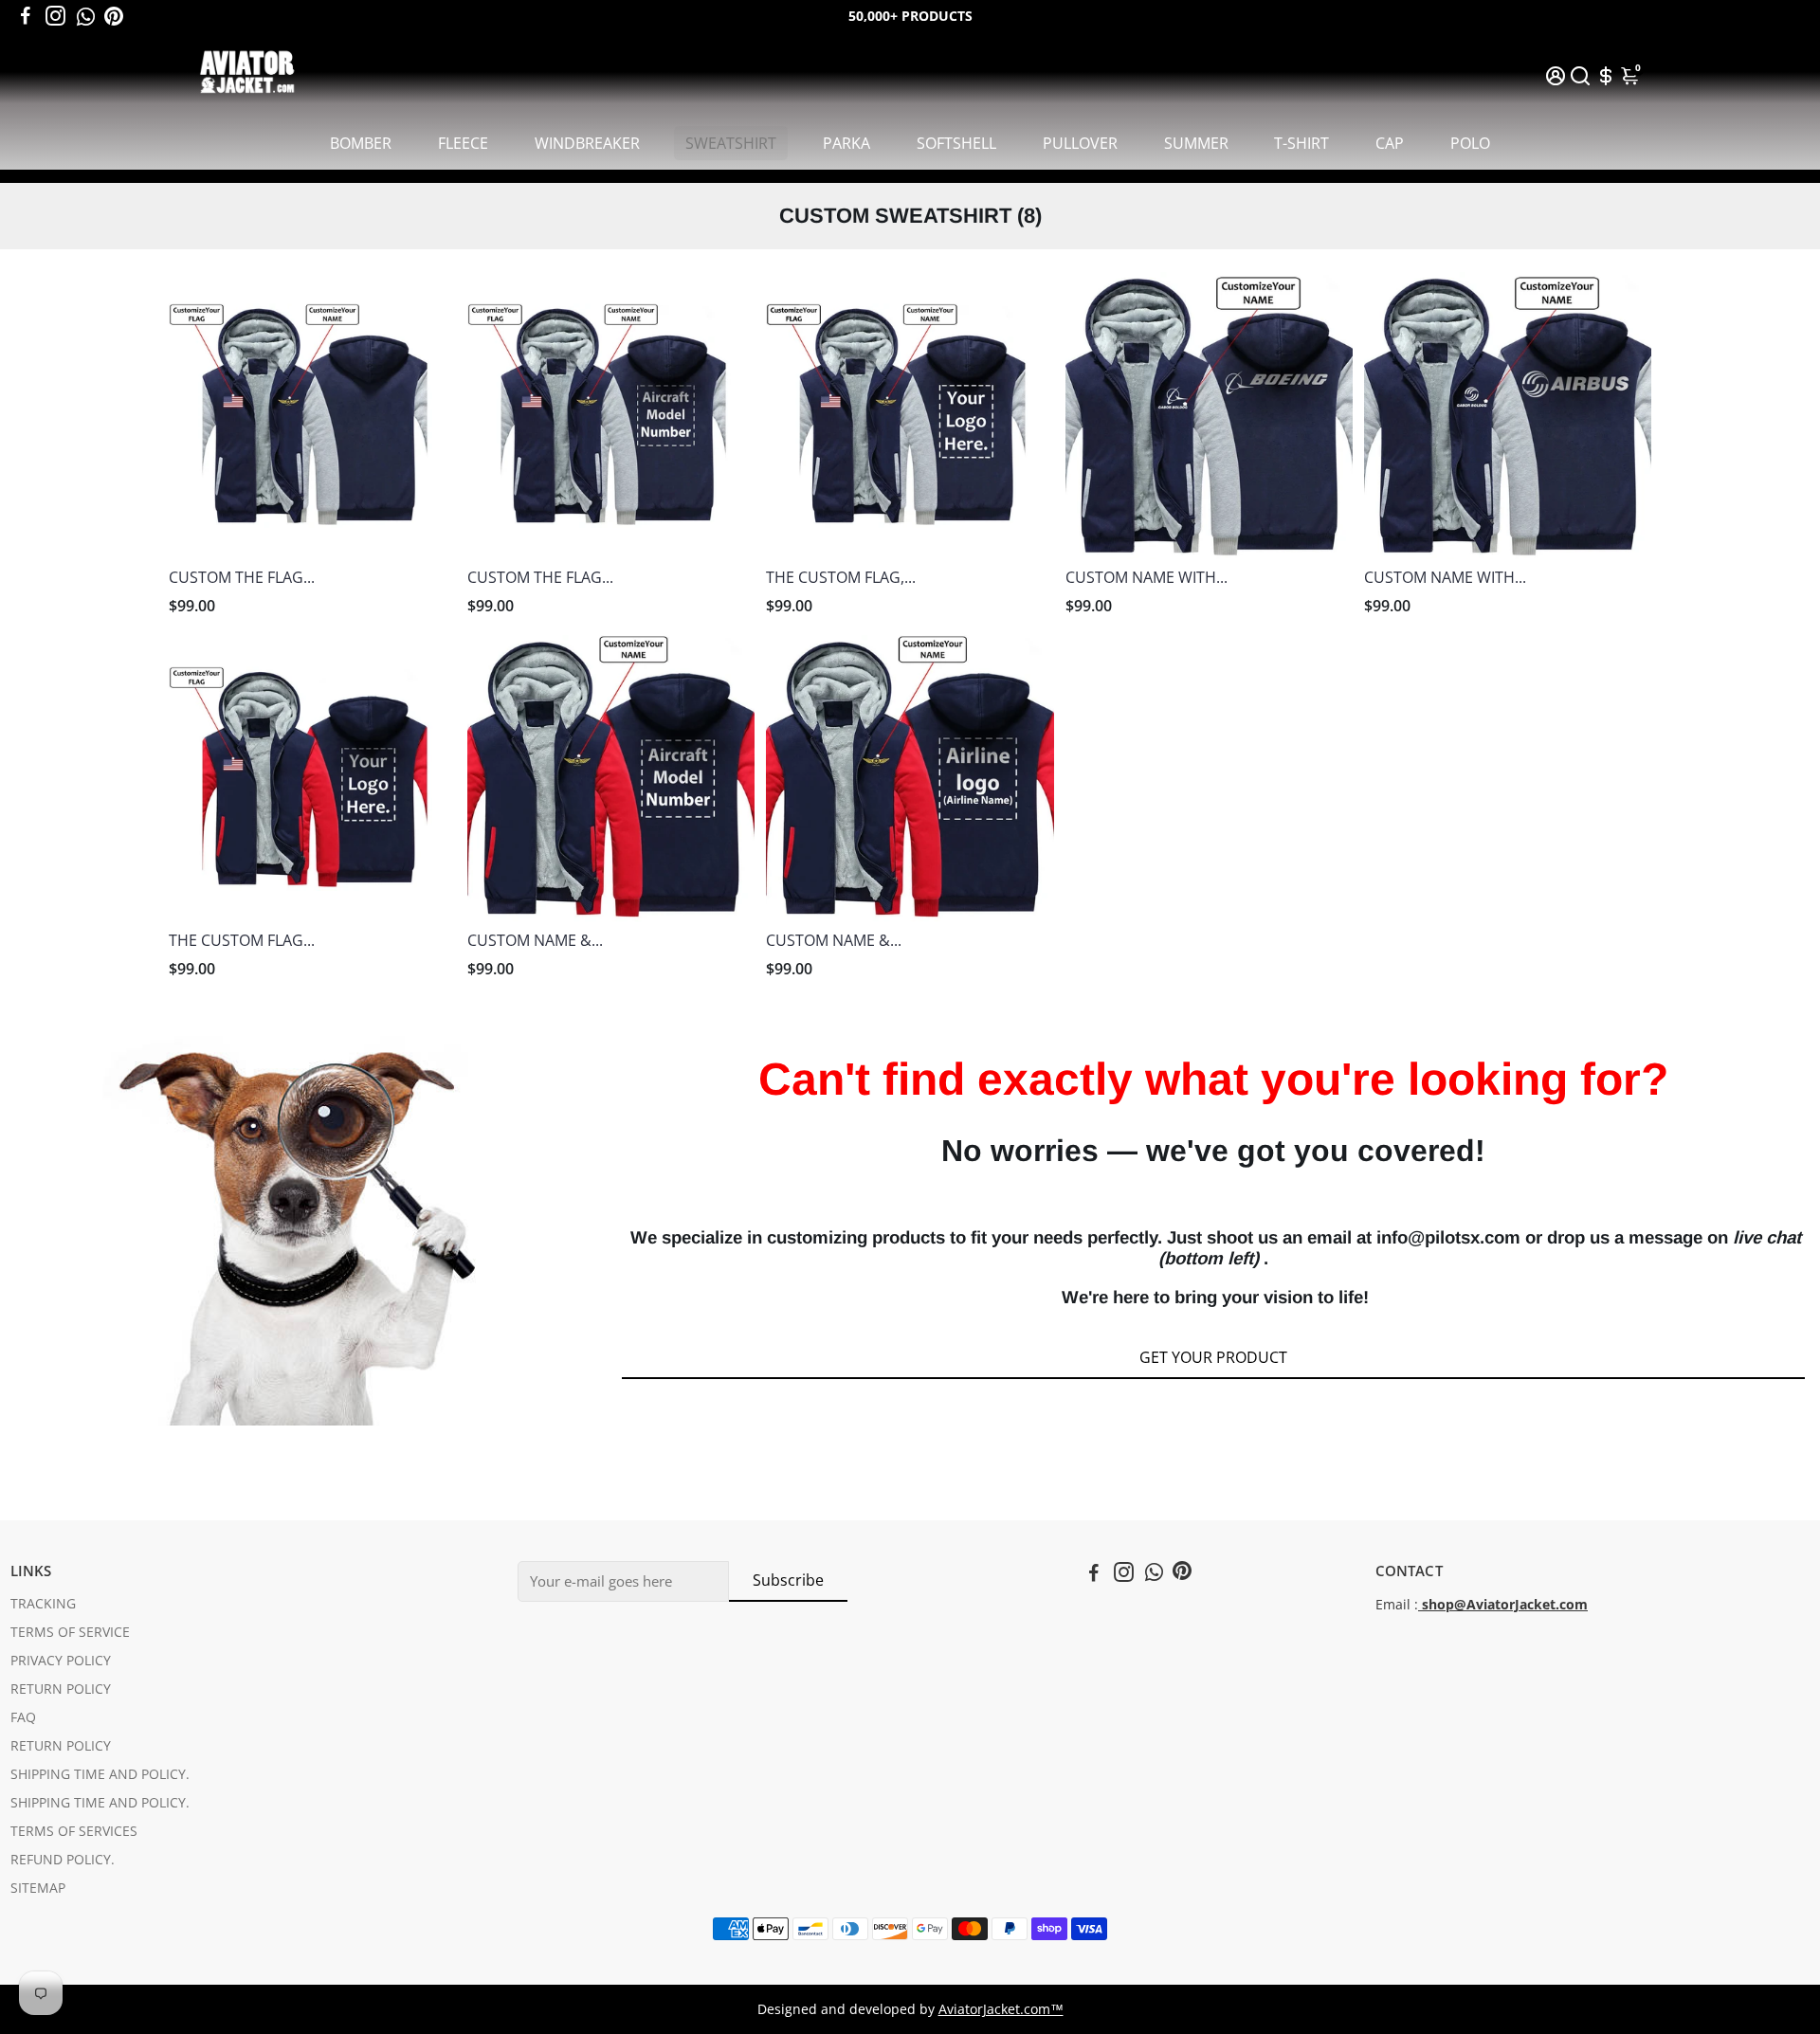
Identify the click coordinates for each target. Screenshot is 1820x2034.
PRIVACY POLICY (61, 1661)
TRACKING (43, 1604)
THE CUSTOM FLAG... (242, 940)
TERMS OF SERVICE (70, 1632)
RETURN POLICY (61, 1689)
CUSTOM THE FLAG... (242, 577)
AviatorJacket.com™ (1001, 2009)
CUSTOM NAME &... (535, 940)
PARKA (846, 143)
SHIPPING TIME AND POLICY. (100, 1774)
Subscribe (788, 1580)
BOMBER (361, 143)
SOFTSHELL (956, 143)
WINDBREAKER (587, 143)
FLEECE (463, 143)
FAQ (23, 1717)
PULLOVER (1080, 143)
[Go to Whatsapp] (86, 16)
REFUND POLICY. (63, 1860)
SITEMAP (38, 1888)
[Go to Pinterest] (114, 16)
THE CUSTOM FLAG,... (841, 577)
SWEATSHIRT (731, 143)
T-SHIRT (1301, 143)
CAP (1390, 143)
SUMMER (1196, 143)
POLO (1470, 143)
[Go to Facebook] (26, 16)
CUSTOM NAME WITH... (1147, 577)
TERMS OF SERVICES (74, 1831)
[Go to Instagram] (55, 16)
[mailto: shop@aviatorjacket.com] (1420, 1605)
